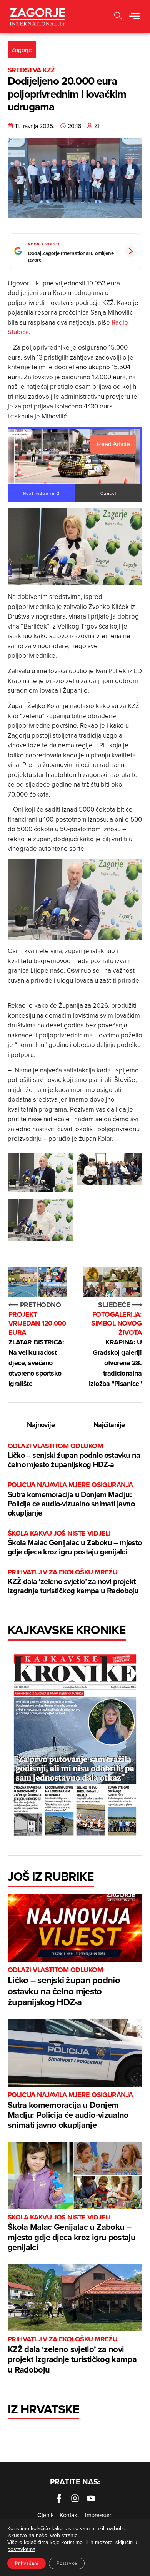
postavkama (21, 2549)
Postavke (67, 2563)
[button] (134, 17)
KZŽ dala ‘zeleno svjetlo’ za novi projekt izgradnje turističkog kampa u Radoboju (73, 1582)
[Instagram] (75, 2498)
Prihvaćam (27, 2563)
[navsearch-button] (118, 17)
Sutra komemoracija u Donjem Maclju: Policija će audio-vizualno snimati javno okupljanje (71, 1499)
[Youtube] (91, 2498)
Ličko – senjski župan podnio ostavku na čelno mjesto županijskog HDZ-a (74, 1456)
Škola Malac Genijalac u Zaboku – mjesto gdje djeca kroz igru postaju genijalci (75, 1543)
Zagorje (22, 50)
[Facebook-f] (59, 2498)
